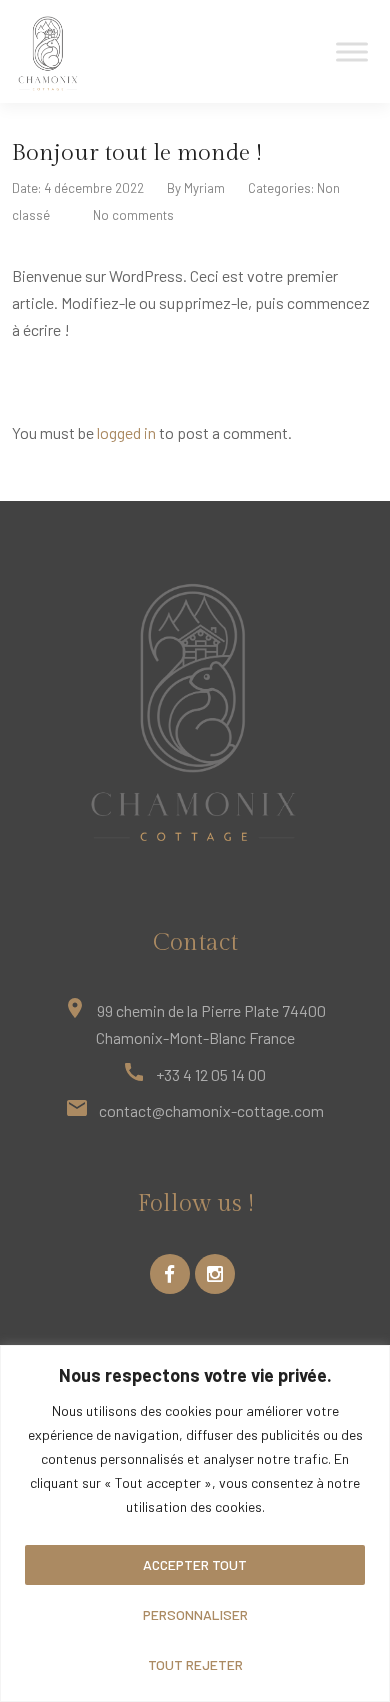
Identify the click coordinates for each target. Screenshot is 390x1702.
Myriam (204, 188)
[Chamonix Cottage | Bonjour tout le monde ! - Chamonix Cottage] (48, 53)
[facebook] (170, 1274)
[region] (195, 1523)
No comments (133, 215)
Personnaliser (195, 1614)
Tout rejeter (195, 1664)
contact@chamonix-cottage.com (211, 1110)
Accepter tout (195, 1564)
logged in (126, 432)
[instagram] (215, 1274)
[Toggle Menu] (352, 51)
